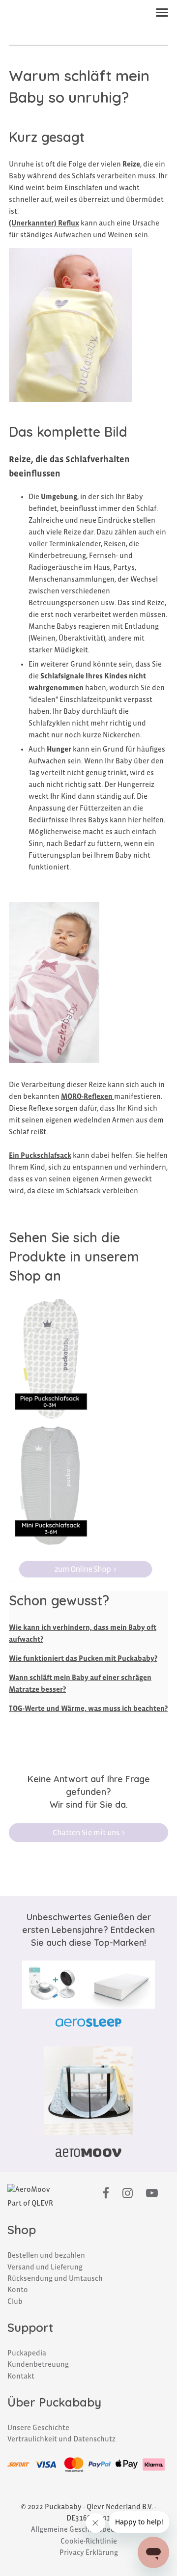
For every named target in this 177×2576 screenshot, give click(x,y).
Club (15, 2301)
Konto (18, 2290)
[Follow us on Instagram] (128, 2194)
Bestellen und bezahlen (46, 2255)
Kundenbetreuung (38, 2364)
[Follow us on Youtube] (152, 2194)
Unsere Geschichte (38, 2428)
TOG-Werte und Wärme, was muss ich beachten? (88, 1708)
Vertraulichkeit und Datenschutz (61, 2439)
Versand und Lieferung (45, 2267)
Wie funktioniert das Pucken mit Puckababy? (83, 1658)
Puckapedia (27, 2353)
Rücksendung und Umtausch (55, 2278)
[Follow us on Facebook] (106, 2194)
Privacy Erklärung (89, 2552)
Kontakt (21, 2376)
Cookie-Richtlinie (89, 2541)
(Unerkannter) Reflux (44, 223)
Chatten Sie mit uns (86, 1833)
